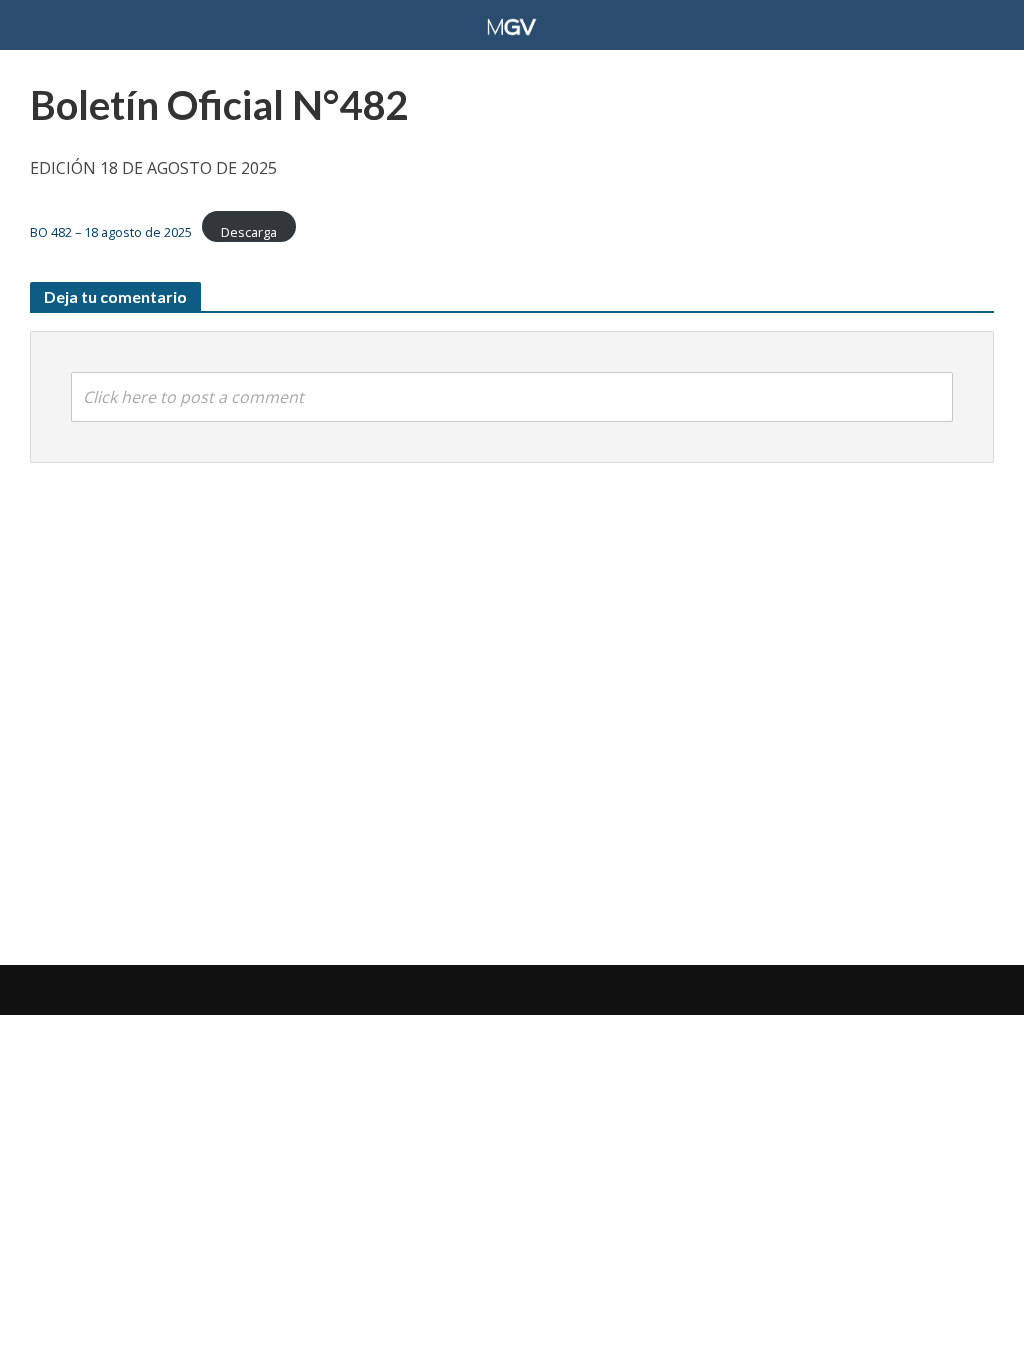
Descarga (249, 232)
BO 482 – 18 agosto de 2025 (111, 232)
